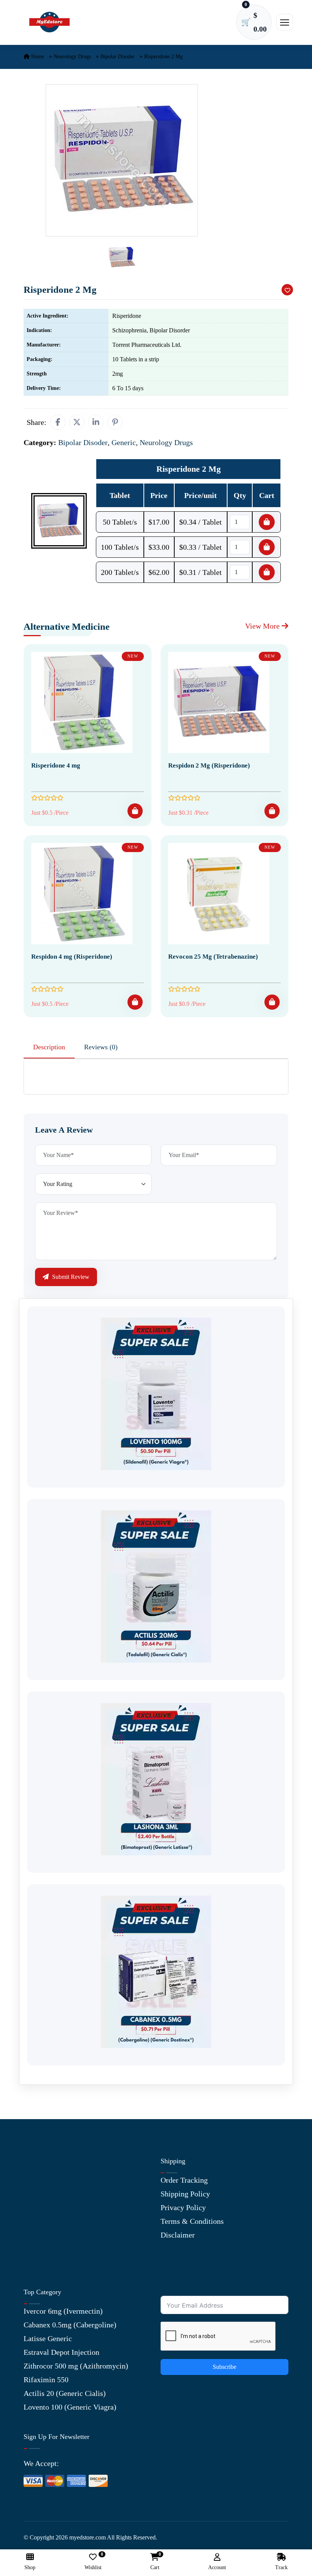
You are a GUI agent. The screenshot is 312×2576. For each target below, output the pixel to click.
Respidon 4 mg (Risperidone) (72, 957)
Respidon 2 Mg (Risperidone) (209, 765)
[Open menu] (285, 22)
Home (37, 57)
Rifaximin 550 (46, 2380)
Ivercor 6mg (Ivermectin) (63, 2311)
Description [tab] (49, 1047)
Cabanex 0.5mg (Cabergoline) (70, 2325)
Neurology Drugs (72, 57)
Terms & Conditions (192, 2221)
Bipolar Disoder (118, 57)
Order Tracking (184, 2180)
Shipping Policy (185, 2194)
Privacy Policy (183, 2207)
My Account (43, 2207)
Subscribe (224, 2367)
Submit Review (70, 1277)
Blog (31, 2221)
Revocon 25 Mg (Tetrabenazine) (213, 957)
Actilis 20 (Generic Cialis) (65, 2393)
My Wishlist (43, 2262)
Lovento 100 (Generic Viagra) (70, 2407)
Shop (31, 2235)
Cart (155, 2562)
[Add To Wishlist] (287, 290)
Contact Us (41, 2194)
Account (217, 2567)
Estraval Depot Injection (61, 2352)
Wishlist (93, 2562)
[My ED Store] (49, 22)
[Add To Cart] (135, 811)
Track (281, 2567)
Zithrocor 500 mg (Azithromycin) (76, 2366)
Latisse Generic (48, 2338)
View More (263, 626)
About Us (38, 2180)
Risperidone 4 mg (56, 765)
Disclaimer (178, 2235)
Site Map (38, 2249)
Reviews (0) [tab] (101, 1047)
